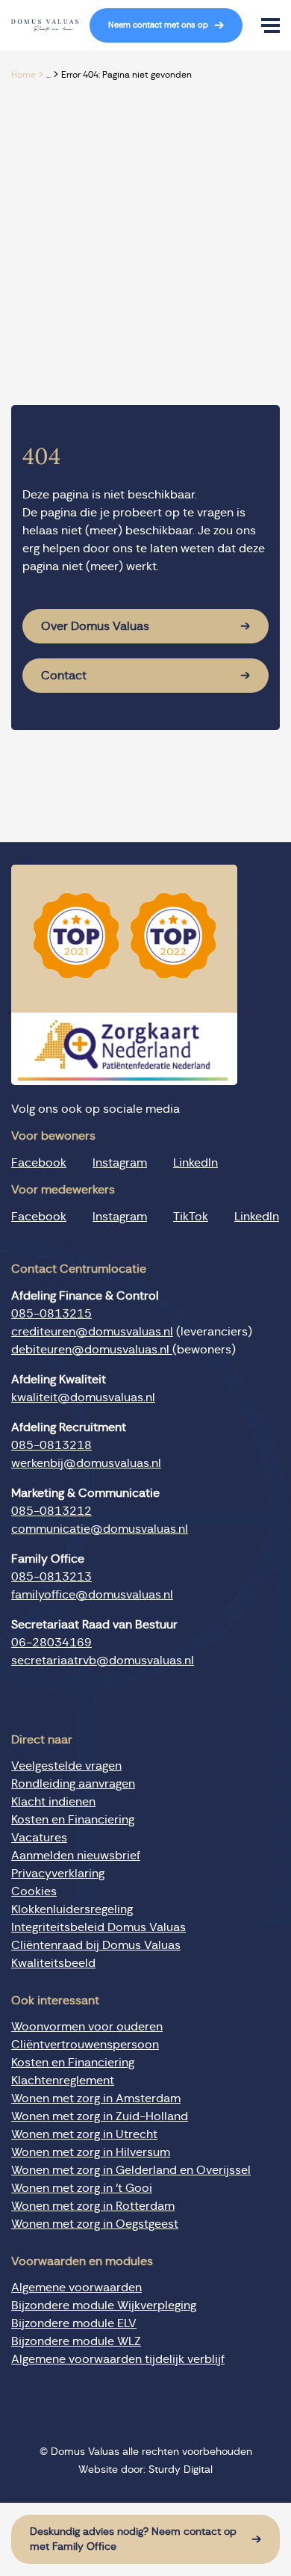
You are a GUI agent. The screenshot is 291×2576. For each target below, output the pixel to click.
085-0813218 (51, 1445)
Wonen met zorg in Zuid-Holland (100, 2116)
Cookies (34, 1891)
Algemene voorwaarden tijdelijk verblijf (118, 2359)
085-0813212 (51, 1511)
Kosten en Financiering (73, 1820)
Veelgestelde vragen (66, 1766)
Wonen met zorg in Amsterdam (96, 2098)
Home (24, 75)
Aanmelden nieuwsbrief (76, 1856)
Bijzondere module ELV (74, 2323)
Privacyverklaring (58, 1874)
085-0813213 (51, 1577)
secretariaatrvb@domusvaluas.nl (103, 1661)
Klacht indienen (53, 1802)
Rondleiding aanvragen (73, 1784)
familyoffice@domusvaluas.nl (92, 1595)
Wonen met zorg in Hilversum (91, 2152)
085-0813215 (51, 1314)
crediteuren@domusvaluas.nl (92, 1332)
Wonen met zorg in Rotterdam (93, 2206)
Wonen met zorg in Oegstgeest (95, 2224)
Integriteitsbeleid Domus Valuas (98, 1927)
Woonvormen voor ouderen (87, 2027)
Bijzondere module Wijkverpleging (104, 2305)
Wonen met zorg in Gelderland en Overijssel (131, 2170)
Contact (64, 676)
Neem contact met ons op (158, 25)
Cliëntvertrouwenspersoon (85, 2045)
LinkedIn (195, 1163)
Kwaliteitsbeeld (53, 1963)
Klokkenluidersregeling (72, 1909)
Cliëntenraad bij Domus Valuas (96, 1945)
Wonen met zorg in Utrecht (84, 2134)
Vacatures (39, 1838)
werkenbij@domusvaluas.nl (86, 1463)
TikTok (191, 1217)
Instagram (120, 1163)
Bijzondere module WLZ (76, 2341)
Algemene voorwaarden (76, 2288)
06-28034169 (51, 1643)
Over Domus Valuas (95, 626)
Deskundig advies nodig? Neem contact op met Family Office (133, 2539)
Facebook (39, 1163)
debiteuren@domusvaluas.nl (92, 1350)
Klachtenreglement (63, 2081)
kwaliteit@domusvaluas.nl (83, 1397)
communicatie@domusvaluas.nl (100, 1529)
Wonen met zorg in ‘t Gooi (82, 2188)
